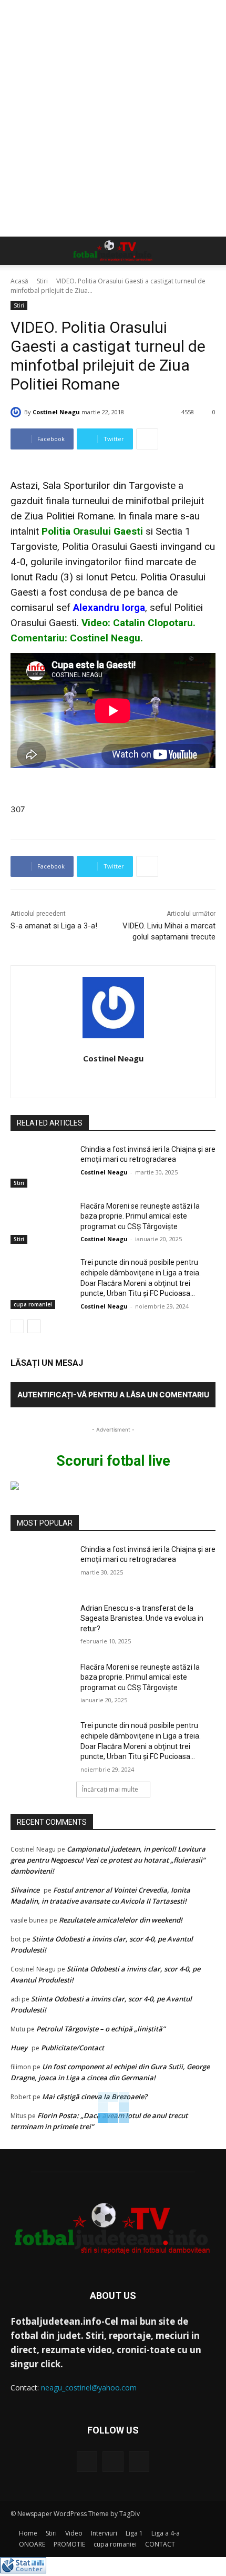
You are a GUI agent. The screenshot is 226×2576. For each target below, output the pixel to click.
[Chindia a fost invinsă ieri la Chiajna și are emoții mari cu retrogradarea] (41, 1166)
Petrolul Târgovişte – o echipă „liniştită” (101, 2029)
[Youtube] (139, 2462)
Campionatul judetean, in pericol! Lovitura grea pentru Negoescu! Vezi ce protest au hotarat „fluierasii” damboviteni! (108, 1860)
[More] (147, 439)
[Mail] (113, 2462)
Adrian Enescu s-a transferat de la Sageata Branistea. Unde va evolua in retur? (142, 1618)
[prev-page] (17, 1326)
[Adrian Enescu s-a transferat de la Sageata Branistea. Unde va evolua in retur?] (41, 1625)
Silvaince (25, 1890)
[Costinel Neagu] (17, 412)
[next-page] (34, 1326)
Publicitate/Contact (73, 2048)
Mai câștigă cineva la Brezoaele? (95, 2097)
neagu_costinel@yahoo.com (89, 2388)
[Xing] (113, 1077)
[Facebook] (87, 2462)
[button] (18, 251)
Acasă (19, 281)
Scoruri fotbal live (113, 1461)
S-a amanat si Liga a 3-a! (54, 926)
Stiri (42, 281)
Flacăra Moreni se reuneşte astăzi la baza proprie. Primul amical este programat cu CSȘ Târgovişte (140, 1216)
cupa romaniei (33, 1304)
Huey (19, 2048)
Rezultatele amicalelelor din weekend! (121, 1920)
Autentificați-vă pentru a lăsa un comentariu (113, 1394)
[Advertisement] (113, 118)
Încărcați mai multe (110, 1789)
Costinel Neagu (56, 412)
